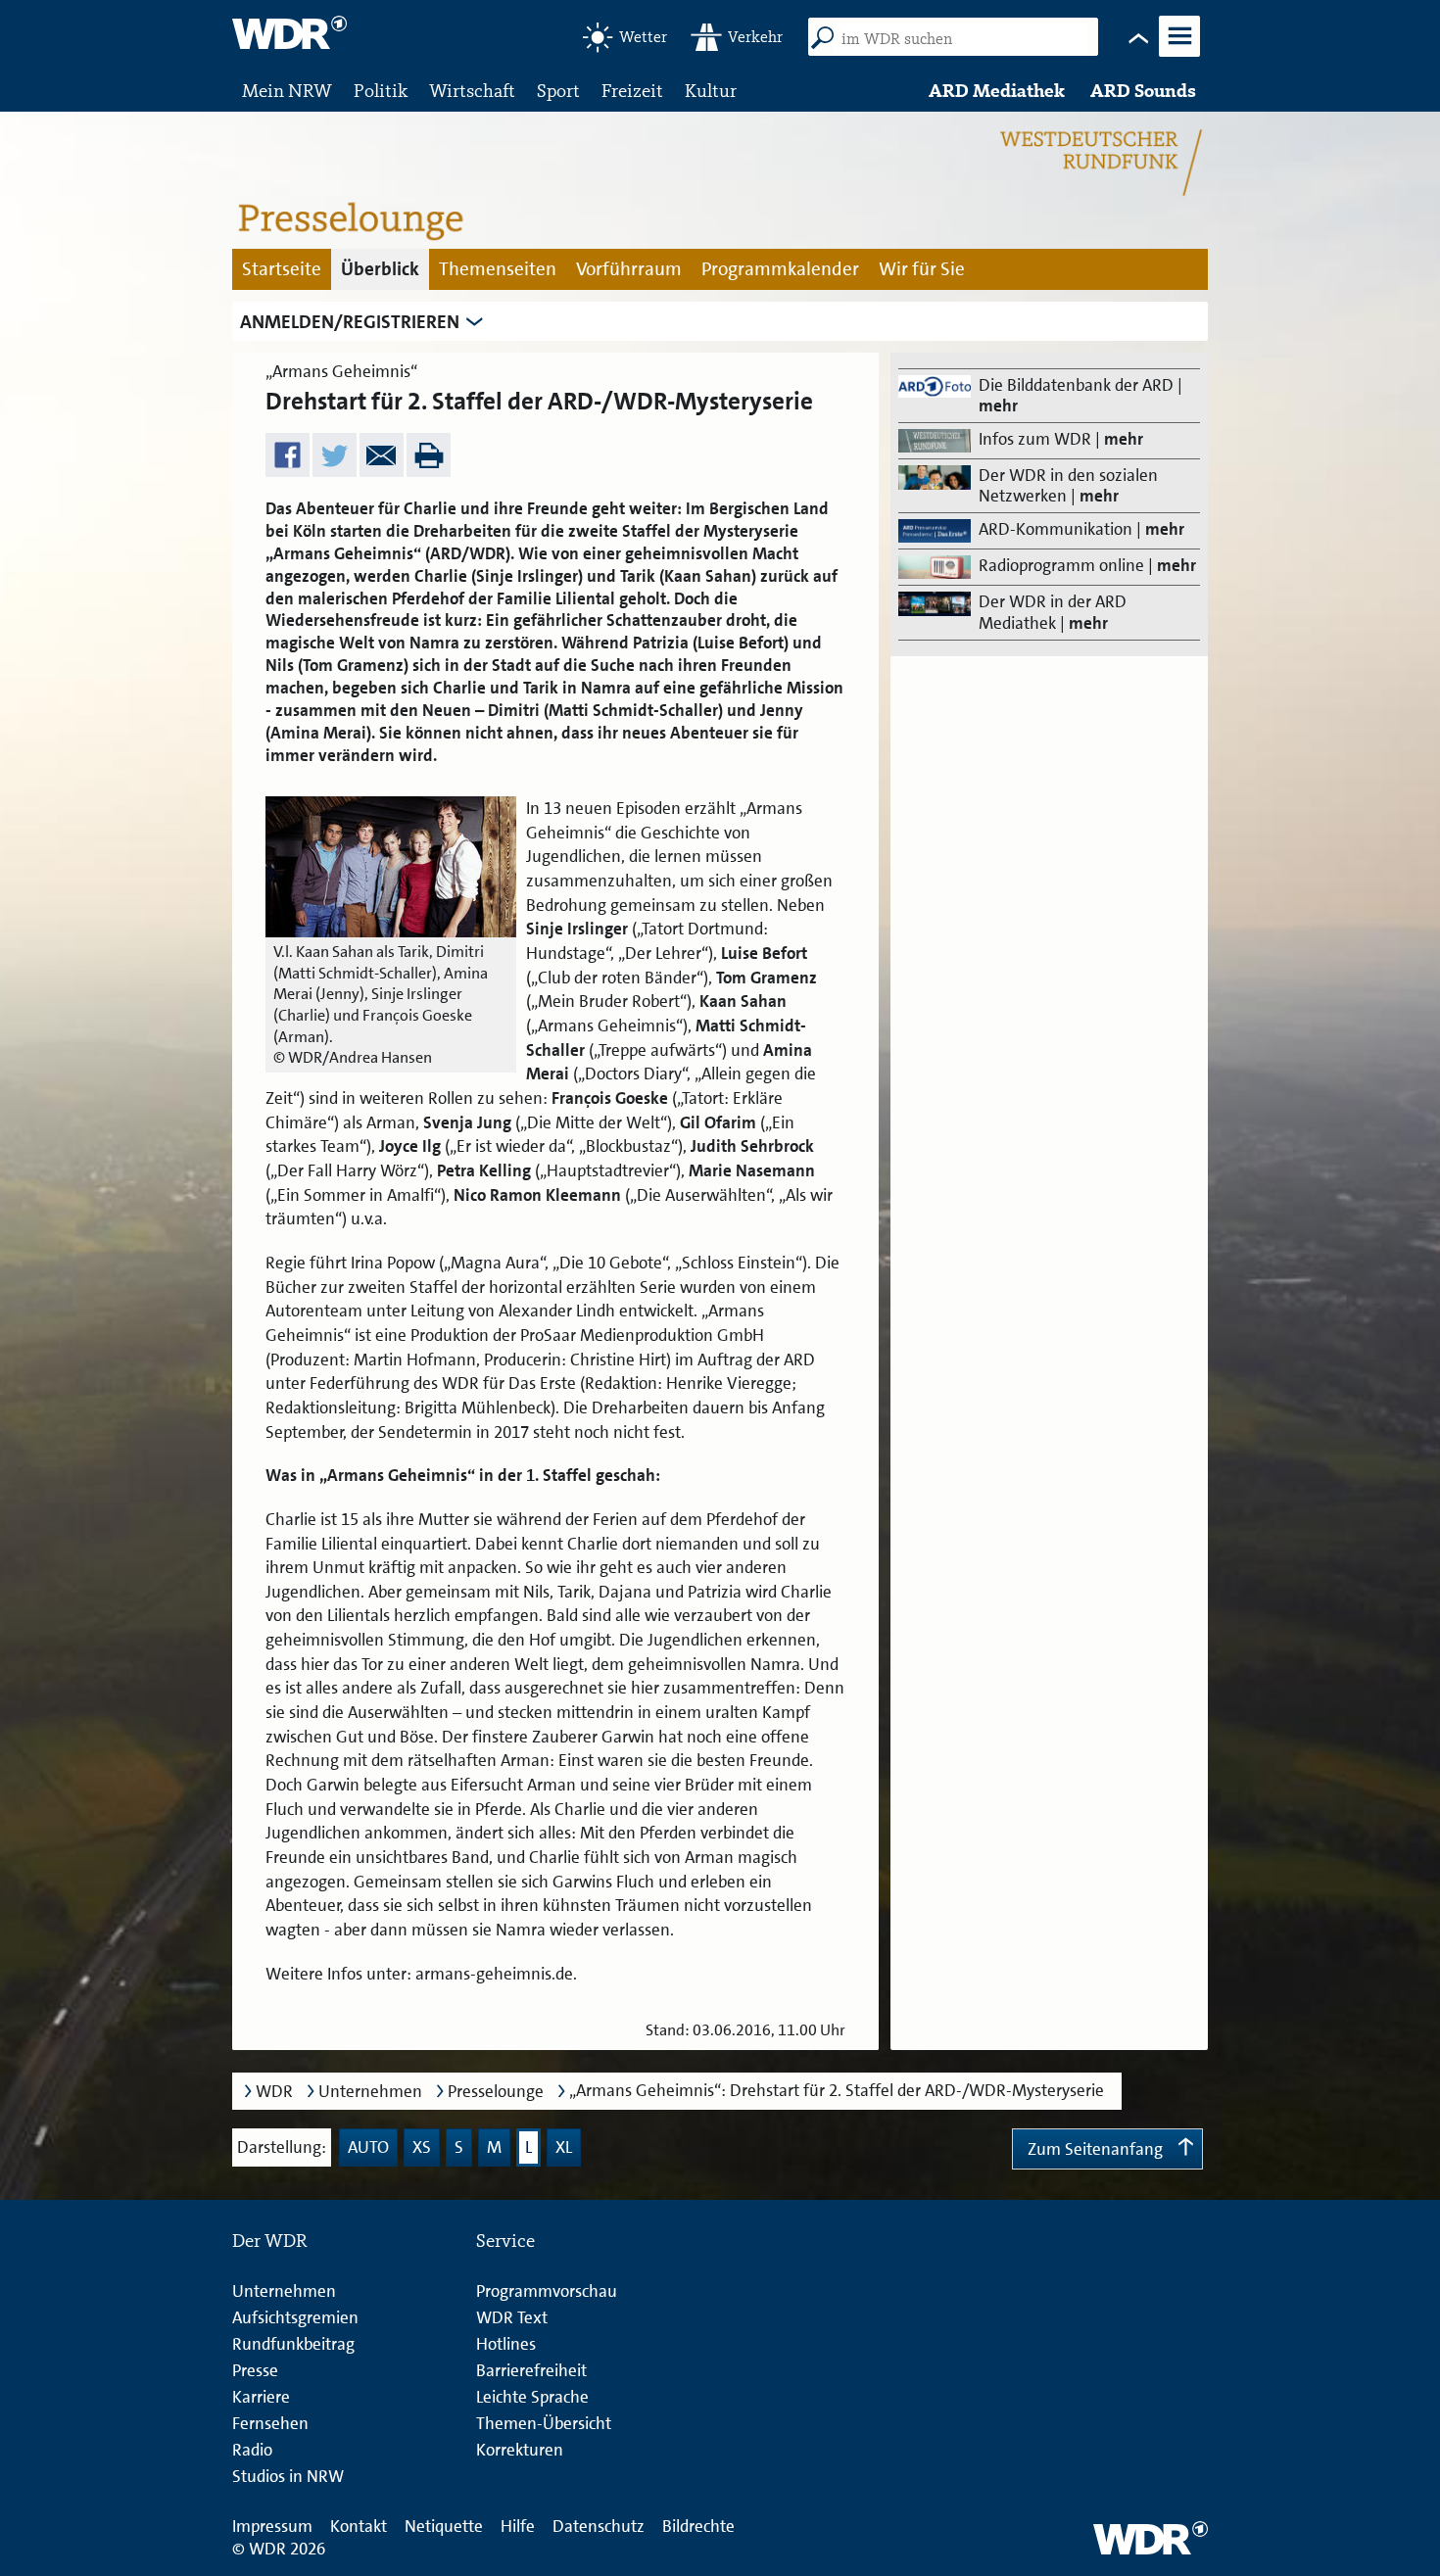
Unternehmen (370, 2092)
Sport (558, 91)
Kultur (711, 91)
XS (422, 2147)
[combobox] (960, 39)
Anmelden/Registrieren (350, 322)
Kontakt (359, 2526)
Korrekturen (520, 2450)
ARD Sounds (1143, 91)
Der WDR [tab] (270, 2241)
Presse (255, 2370)
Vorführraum (629, 269)
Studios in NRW (288, 2476)
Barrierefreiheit (531, 2370)
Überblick (380, 269)
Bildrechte (698, 2526)
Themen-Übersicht (544, 2423)
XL (564, 2147)
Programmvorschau (547, 2291)
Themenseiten (498, 269)
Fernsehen (270, 2423)
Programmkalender (780, 269)
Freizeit (632, 91)
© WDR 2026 (279, 2549)
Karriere (261, 2397)
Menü (1178, 55)
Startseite (282, 269)
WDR (274, 2092)
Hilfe (518, 2526)
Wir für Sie (922, 269)
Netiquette (444, 2526)
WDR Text (512, 2317)
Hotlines (506, 2344)
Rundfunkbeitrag (293, 2344)
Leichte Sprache (532, 2397)
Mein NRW (287, 91)
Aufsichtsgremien (295, 2317)
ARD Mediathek (997, 91)
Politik (381, 91)
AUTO (368, 2147)
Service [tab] (505, 2241)
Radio (252, 2450)
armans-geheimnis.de (494, 1974)
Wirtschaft (472, 91)
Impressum (272, 2526)
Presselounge (496, 2092)
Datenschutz (599, 2526)
